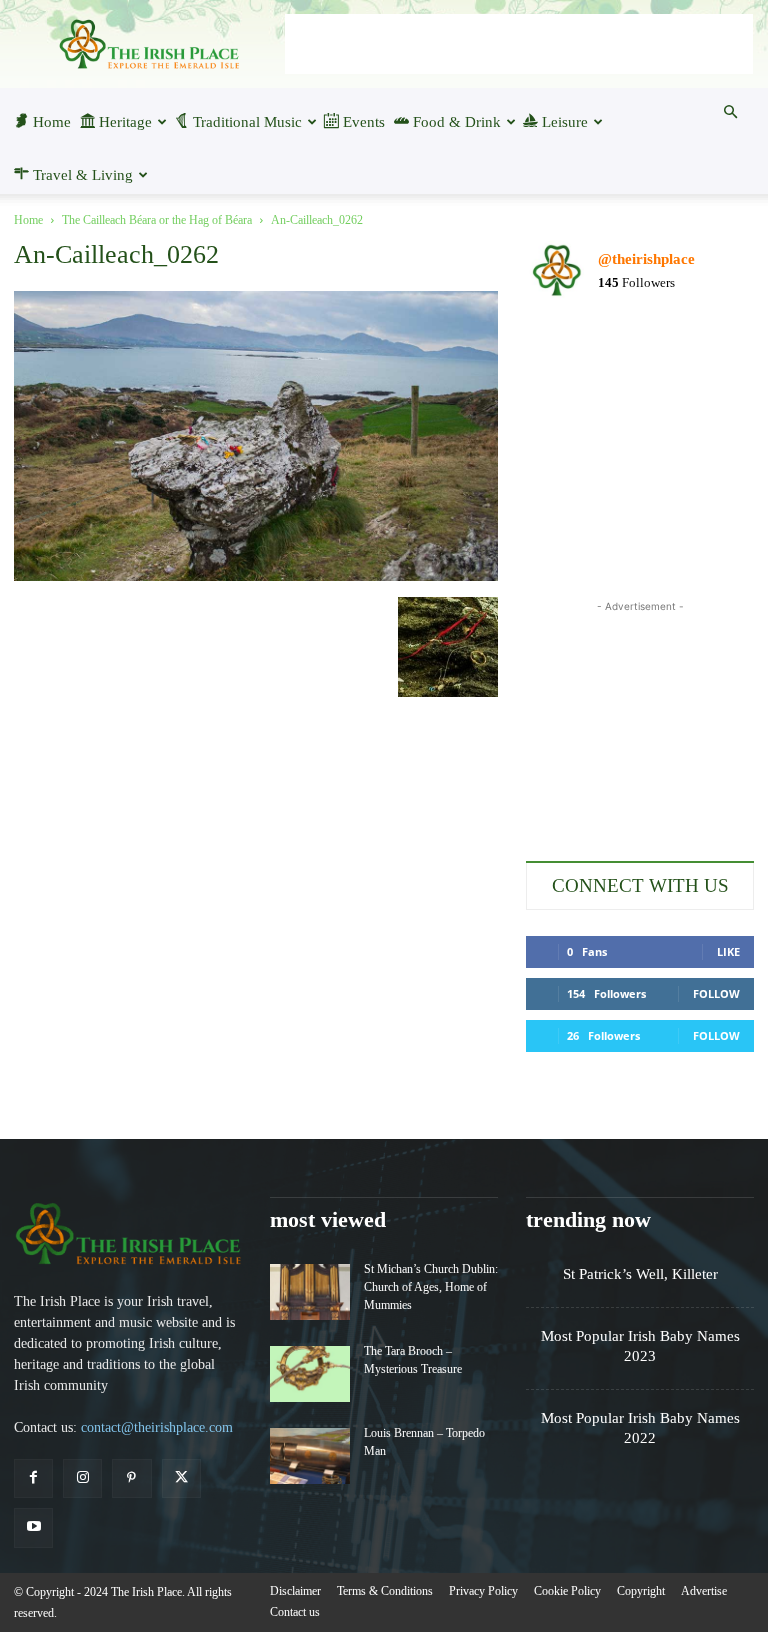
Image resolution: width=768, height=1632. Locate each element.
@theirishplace (646, 259)
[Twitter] (181, 1478)
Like (728, 951)
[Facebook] (33, 1478)
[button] (730, 112)
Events (364, 122)
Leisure (565, 122)
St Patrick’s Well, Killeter (640, 1274)
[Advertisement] (519, 44)
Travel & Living (83, 175)
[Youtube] (33, 1527)
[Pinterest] (131, 1478)
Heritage (125, 122)
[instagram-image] (562, 352)
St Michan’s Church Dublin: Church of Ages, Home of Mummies (431, 1287)
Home (52, 122)
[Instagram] (82, 1478)
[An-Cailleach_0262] (256, 576)
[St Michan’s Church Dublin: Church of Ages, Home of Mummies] (310, 1292)
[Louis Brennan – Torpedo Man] (310, 1456)
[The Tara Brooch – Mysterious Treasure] (310, 1374)
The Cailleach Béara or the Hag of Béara (157, 220)
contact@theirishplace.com (157, 1427)
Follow (716, 993)
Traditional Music (247, 122)
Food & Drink (457, 122)
